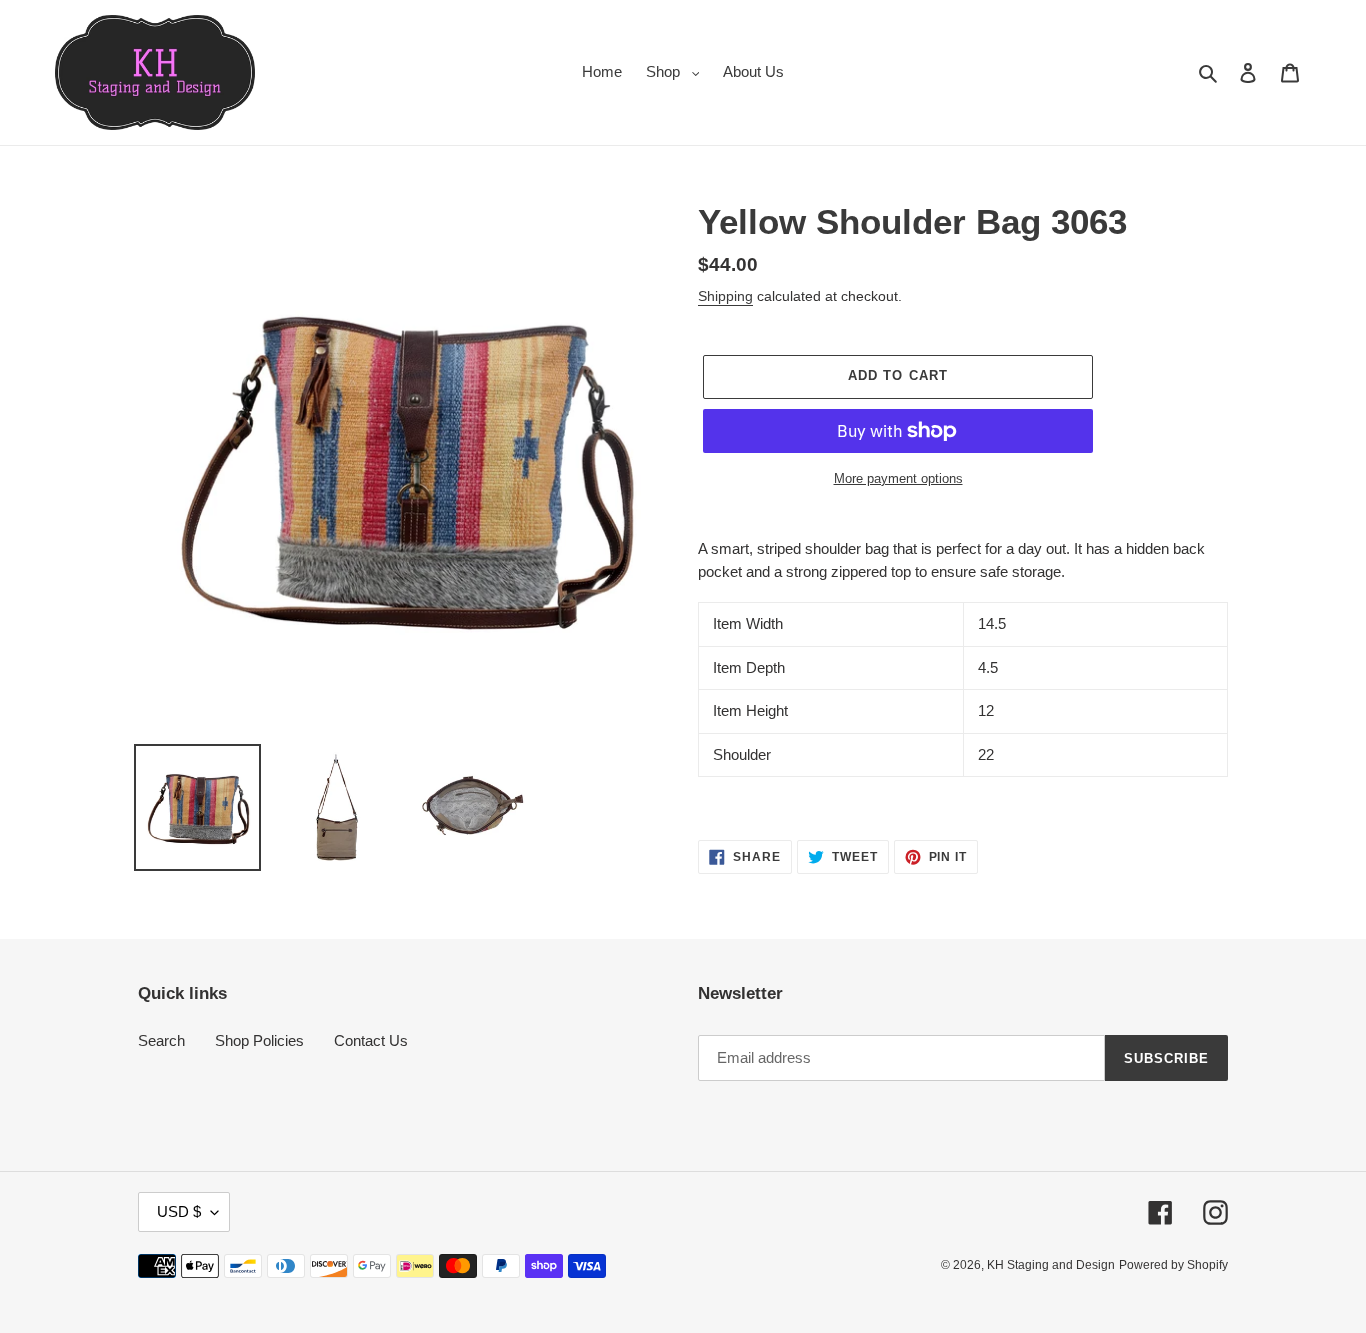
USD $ (179, 1211)
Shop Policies (259, 1040)
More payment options (898, 478)
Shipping (725, 296)
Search (161, 1040)
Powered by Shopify (1173, 1265)
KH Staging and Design (1051, 1265)
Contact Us (371, 1040)
